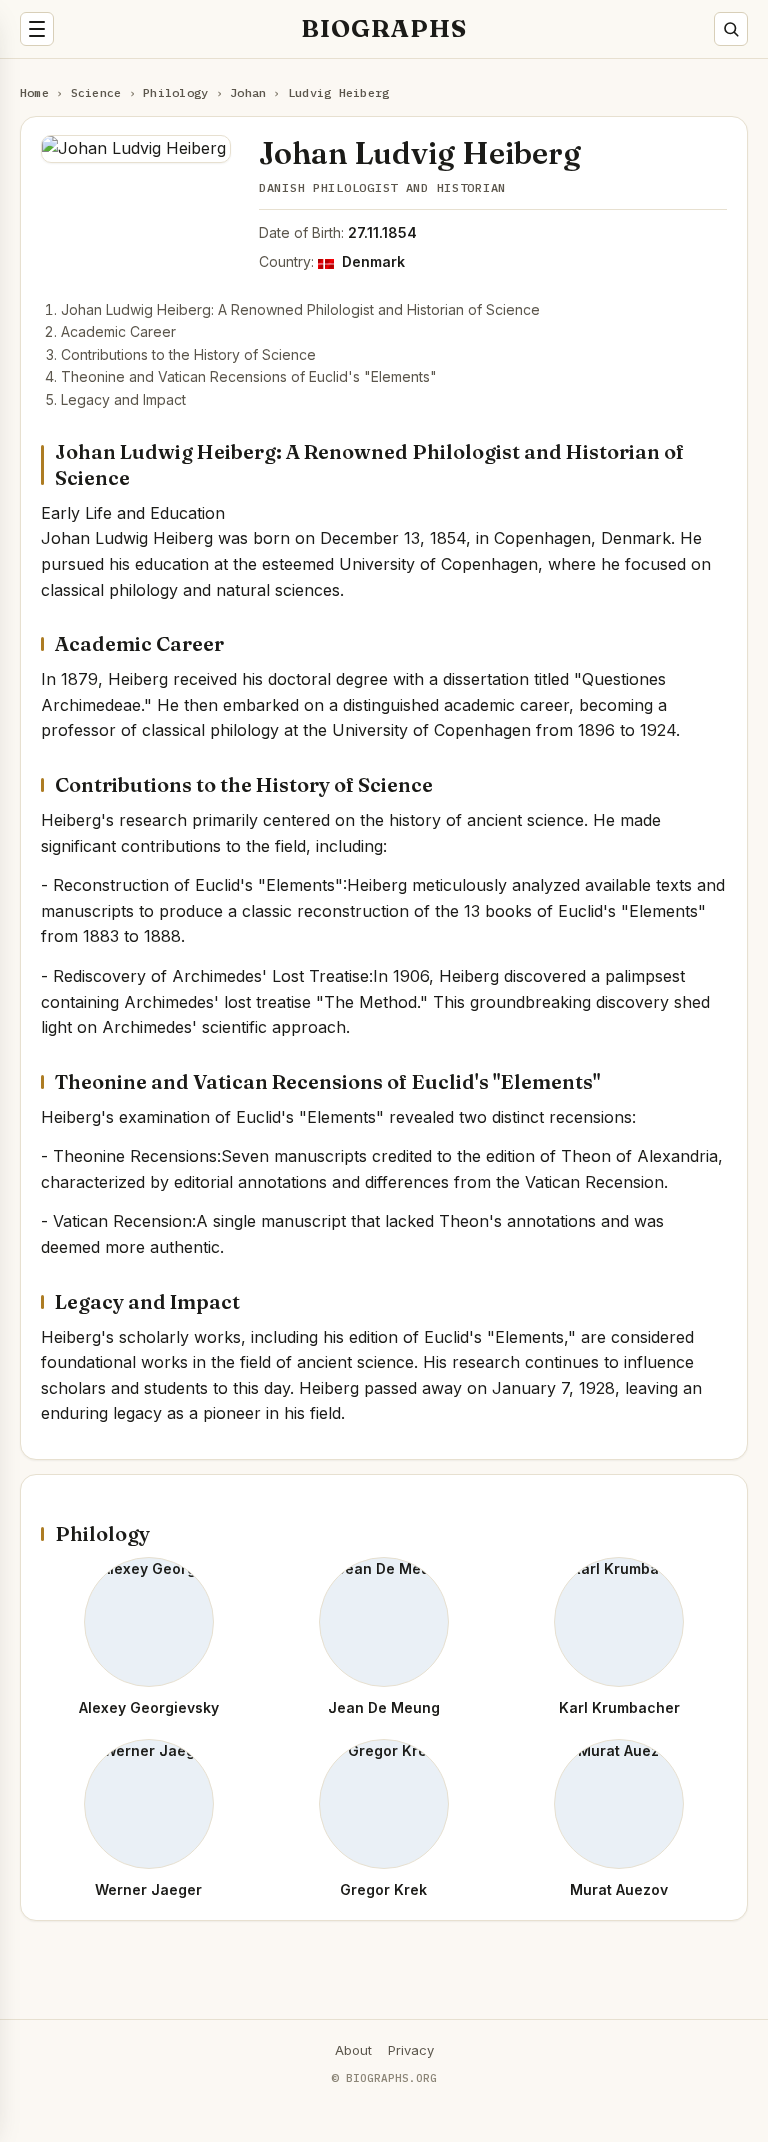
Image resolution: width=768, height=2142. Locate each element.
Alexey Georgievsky (149, 1707)
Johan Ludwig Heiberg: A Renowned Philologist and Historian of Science (300, 309)
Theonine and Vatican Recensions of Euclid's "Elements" (249, 376)
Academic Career (118, 331)
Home (34, 92)
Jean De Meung (384, 1707)
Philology (175, 92)
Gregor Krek (383, 1889)
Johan (248, 92)
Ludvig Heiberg (338, 92)
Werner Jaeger (148, 1889)
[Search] (731, 29)
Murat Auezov (619, 1889)
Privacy (411, 2050)
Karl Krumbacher (619, 1707)
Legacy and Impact (123, 399)
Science (96, 92)
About (353, 2050)
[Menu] (37, 29)
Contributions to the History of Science (188, 354)
